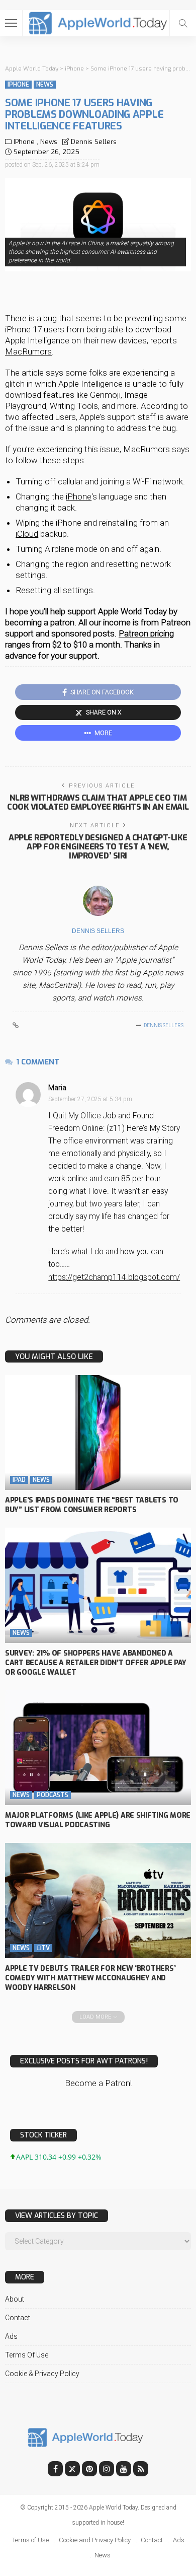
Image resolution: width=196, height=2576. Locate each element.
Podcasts (53, 1795)
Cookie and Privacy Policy (95, 2540)
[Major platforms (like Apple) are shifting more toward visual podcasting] (98, 1748)
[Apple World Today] (98, 22)
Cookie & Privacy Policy (42, 2374)
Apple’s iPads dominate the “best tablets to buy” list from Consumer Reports (92, 1505)
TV (43, 1948)
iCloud (27, 534)
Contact (18, 2318)
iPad (19, 1480)
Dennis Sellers (94, 142)
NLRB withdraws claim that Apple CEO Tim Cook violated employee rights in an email (98, 802)
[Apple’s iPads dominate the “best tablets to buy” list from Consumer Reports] (98, 1433)
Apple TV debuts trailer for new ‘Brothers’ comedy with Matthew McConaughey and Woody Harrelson (90, 1978)
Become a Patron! (98, 2083)
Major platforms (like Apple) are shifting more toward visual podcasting (98, 1820)
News (45, 85)
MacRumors (28, 351)
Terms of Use (27, 2355)
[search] (183, 23)
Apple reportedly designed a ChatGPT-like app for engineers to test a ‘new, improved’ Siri (98, 847)
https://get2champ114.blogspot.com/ (114, 1277)
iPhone (18, 85)
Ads (11, 2336)
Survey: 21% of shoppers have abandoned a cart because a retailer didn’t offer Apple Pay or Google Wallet (96, 1663)
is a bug (43, 318)
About (15, 2299)
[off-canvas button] (11, 23)
